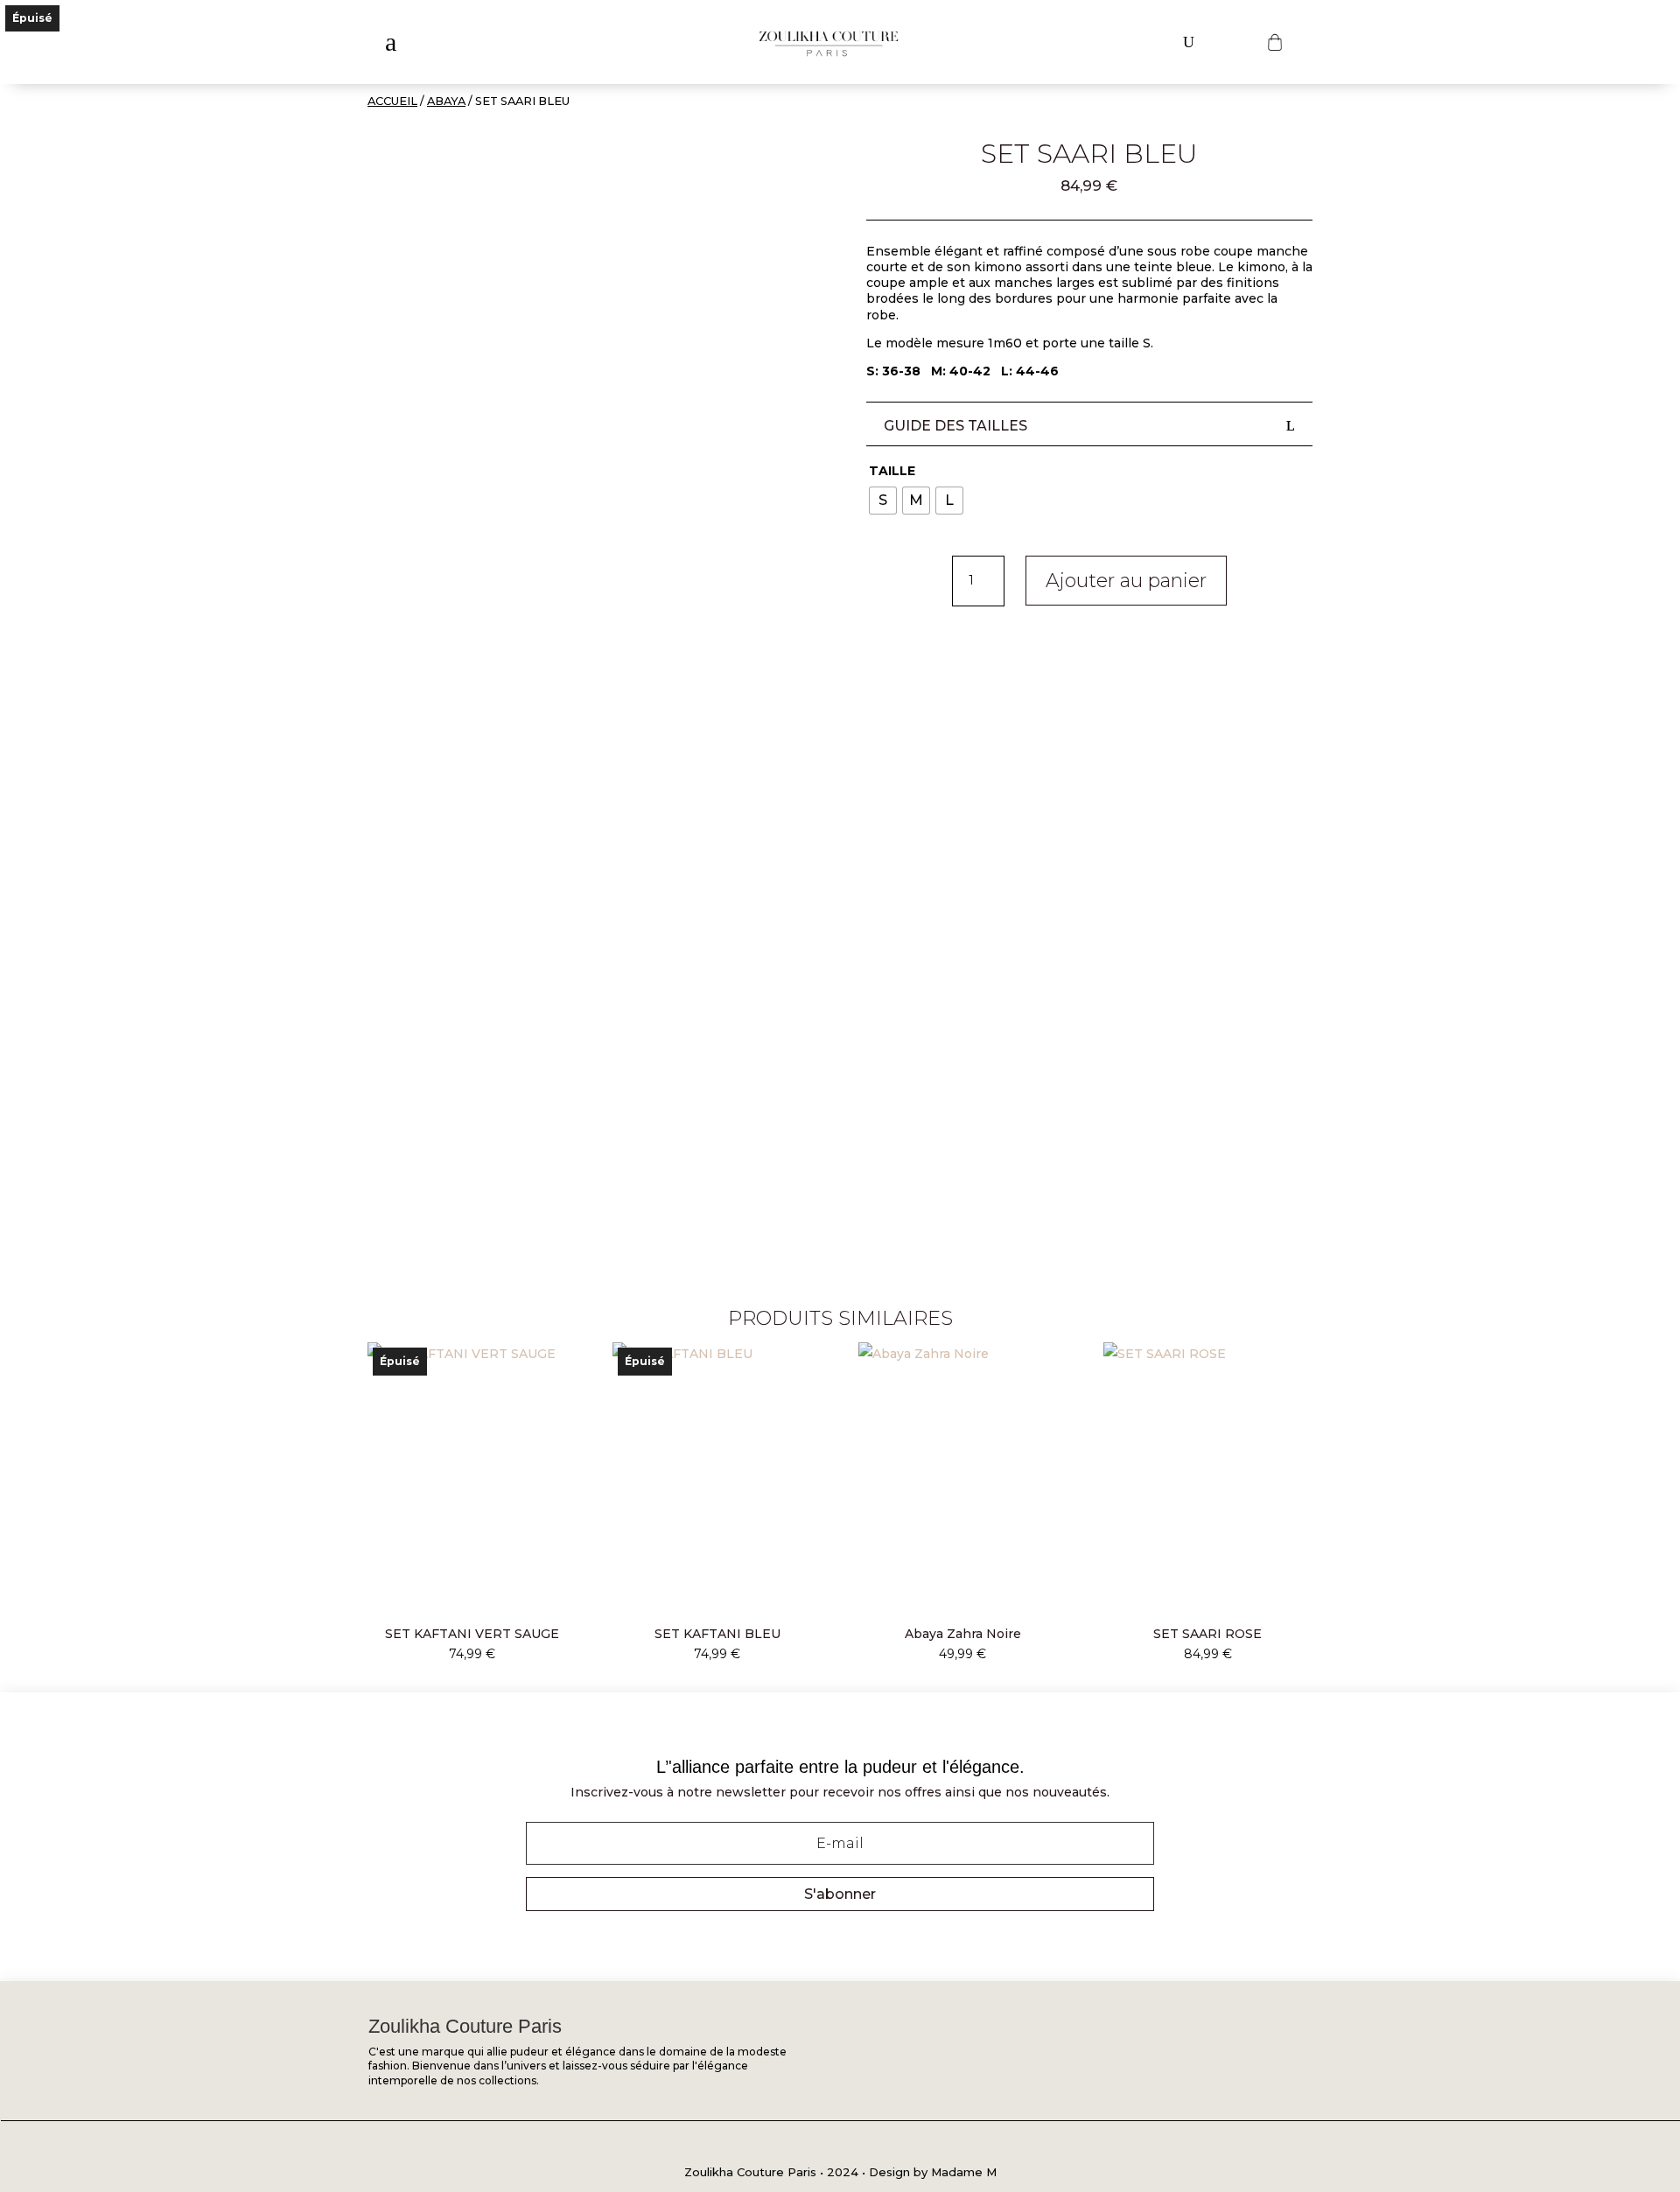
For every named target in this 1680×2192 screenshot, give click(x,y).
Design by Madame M (933, 2172)
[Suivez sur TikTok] (879, 2146)
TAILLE (892, 471)
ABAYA (446, 101)
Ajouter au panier (1126, 581)
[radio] (883, 501)
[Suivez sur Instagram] (802, 2146)
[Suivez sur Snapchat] (841, 2146)
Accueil (392, 101)
